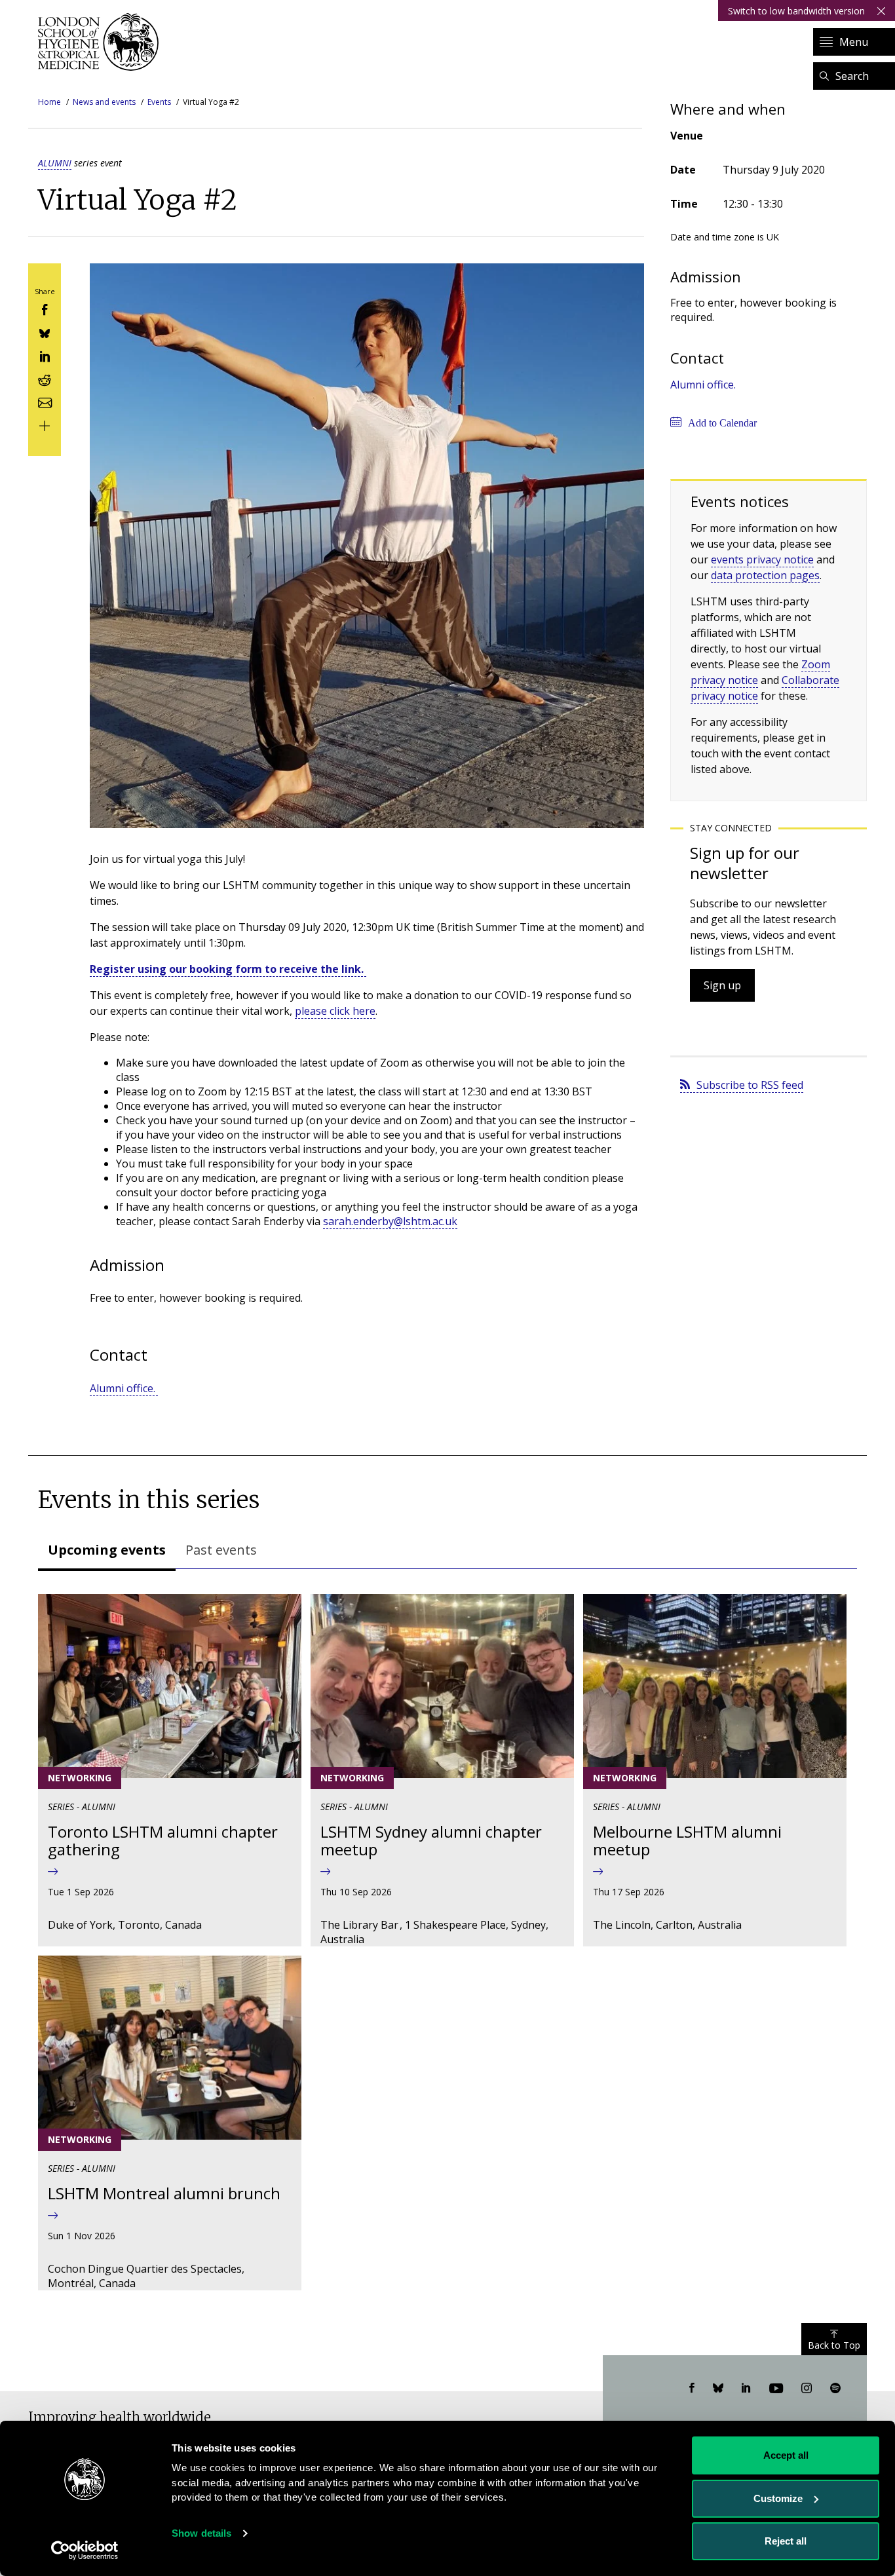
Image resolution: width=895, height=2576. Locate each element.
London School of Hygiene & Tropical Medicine (102, 42)
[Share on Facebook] (45, 309)
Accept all (786, 2455)
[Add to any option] (45, 425)
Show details (201, 2533)
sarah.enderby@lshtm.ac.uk (390, 1221)
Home (49, 102)
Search (852, 76)
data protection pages (765, 575)
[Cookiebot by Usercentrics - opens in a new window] (85, 2550)
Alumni (55, 163)
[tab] (107, 1551)
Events (159, 102)
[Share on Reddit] (45, 378)
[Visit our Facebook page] (692, 2389)
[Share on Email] (45, 401)
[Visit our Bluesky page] (718, 2389)
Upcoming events (107, 1550)
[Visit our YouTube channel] (776, 2389)
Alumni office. (124, 1388)
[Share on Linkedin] (45, 355)
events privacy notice (762, 559)
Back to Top (834, 2345)
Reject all (786, 2541)
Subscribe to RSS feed (750, 1085)
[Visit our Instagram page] (807, 2389)
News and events (104, 102)
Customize (778, 2498)
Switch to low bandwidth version (796, 11)
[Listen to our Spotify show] (835, 2389)
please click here (335, 1011)
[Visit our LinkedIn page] (746, 2389)
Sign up (722, 985)
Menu (854, 42)
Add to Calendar (722, 423)
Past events (221, 1550)
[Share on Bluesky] (45, 332)
